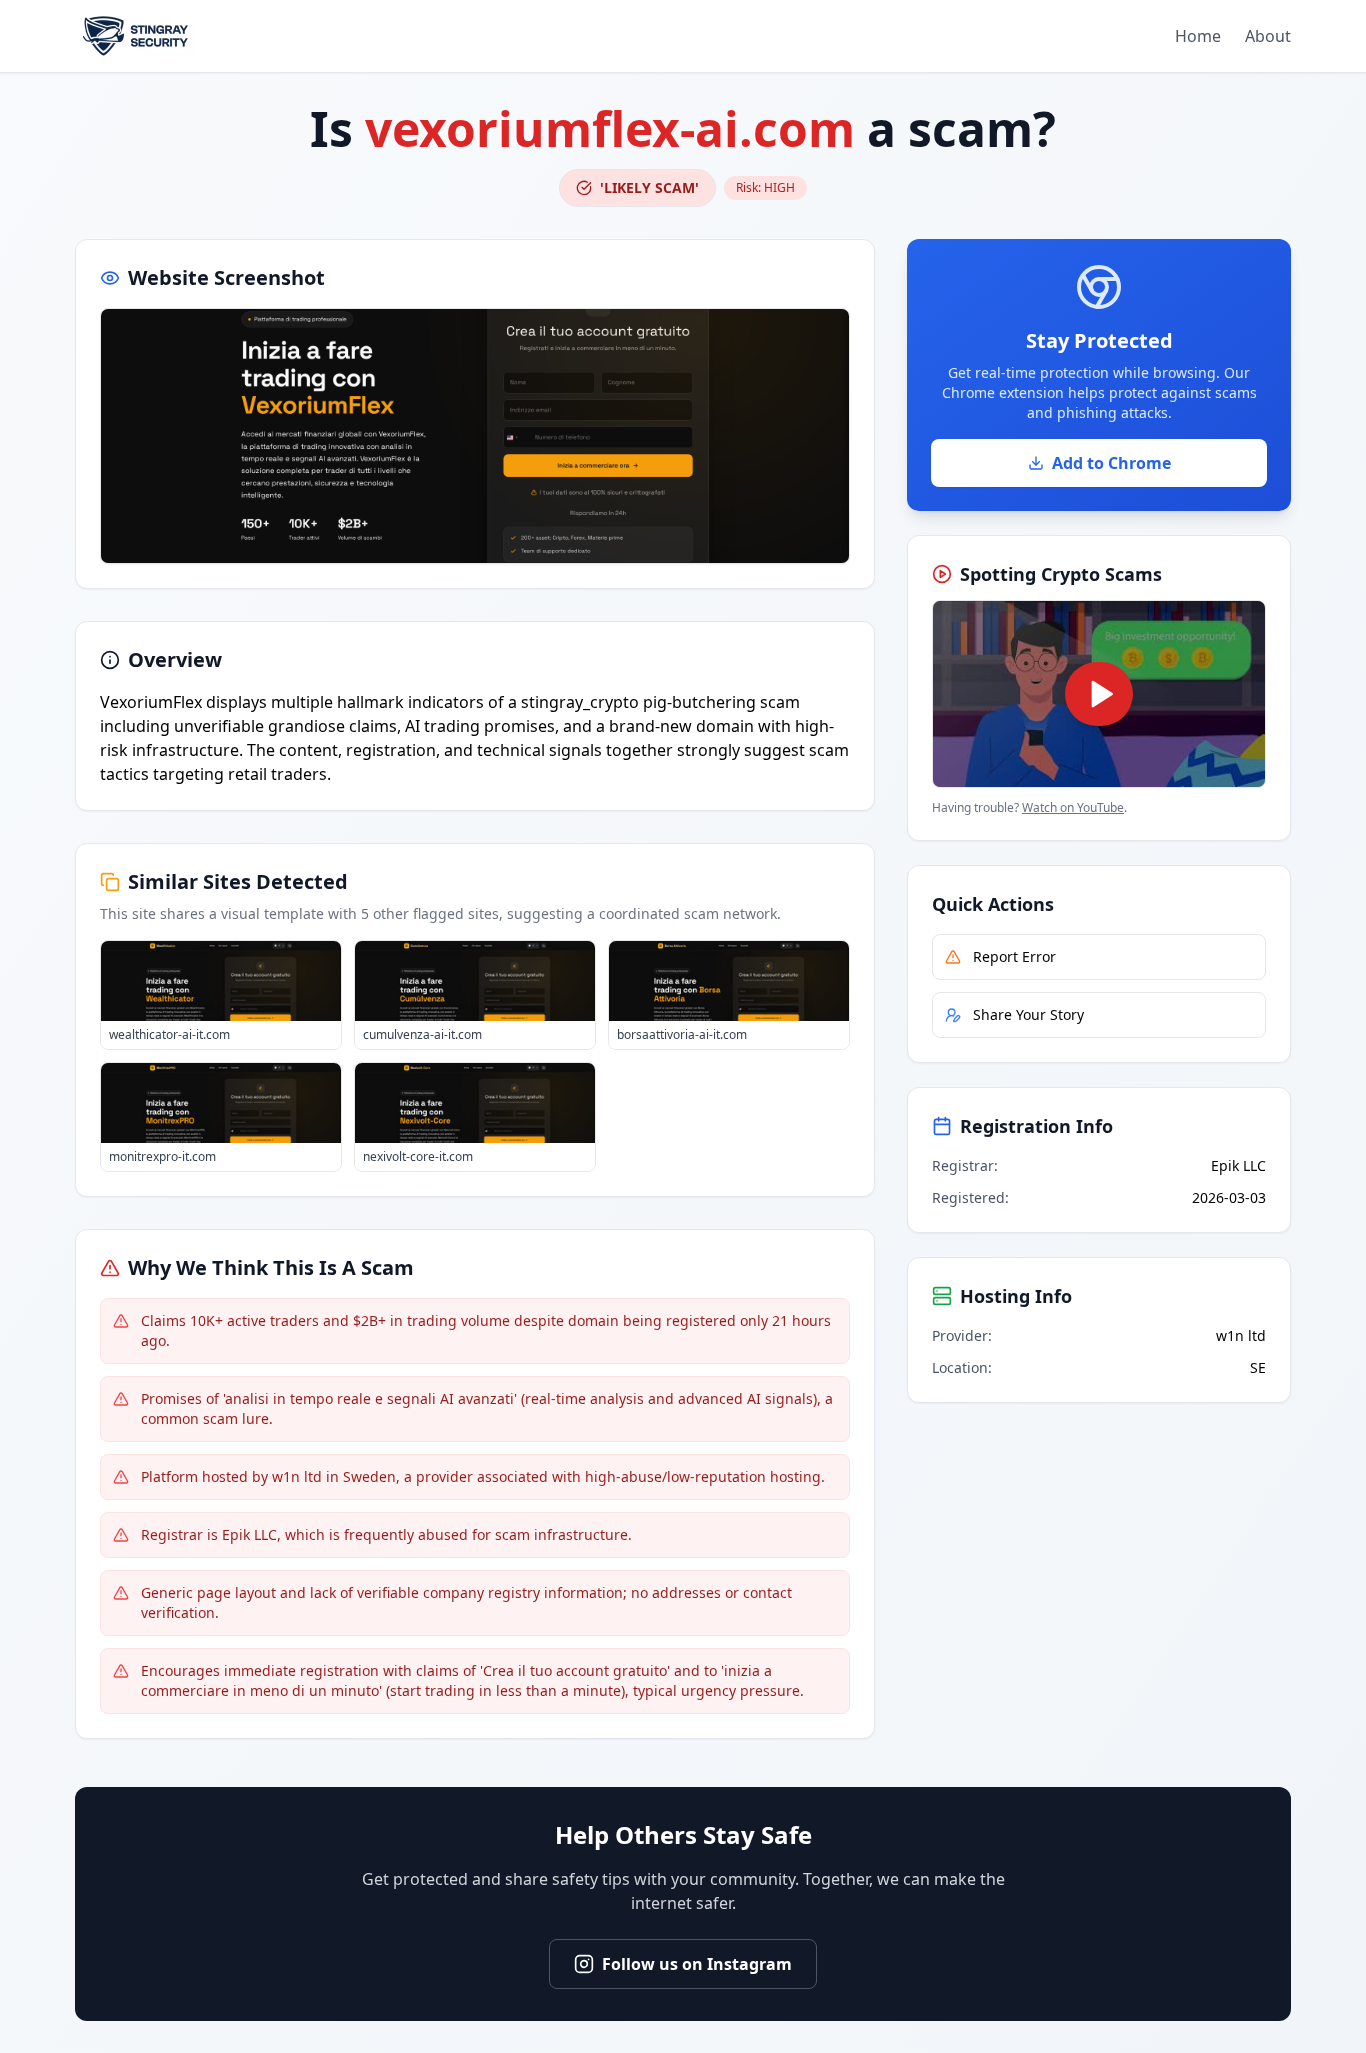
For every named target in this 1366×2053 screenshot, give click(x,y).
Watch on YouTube (1073, 807)
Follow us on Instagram (697, 1964)
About (1268, 36)
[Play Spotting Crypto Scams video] (1099, 694)
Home (1198, 36)
